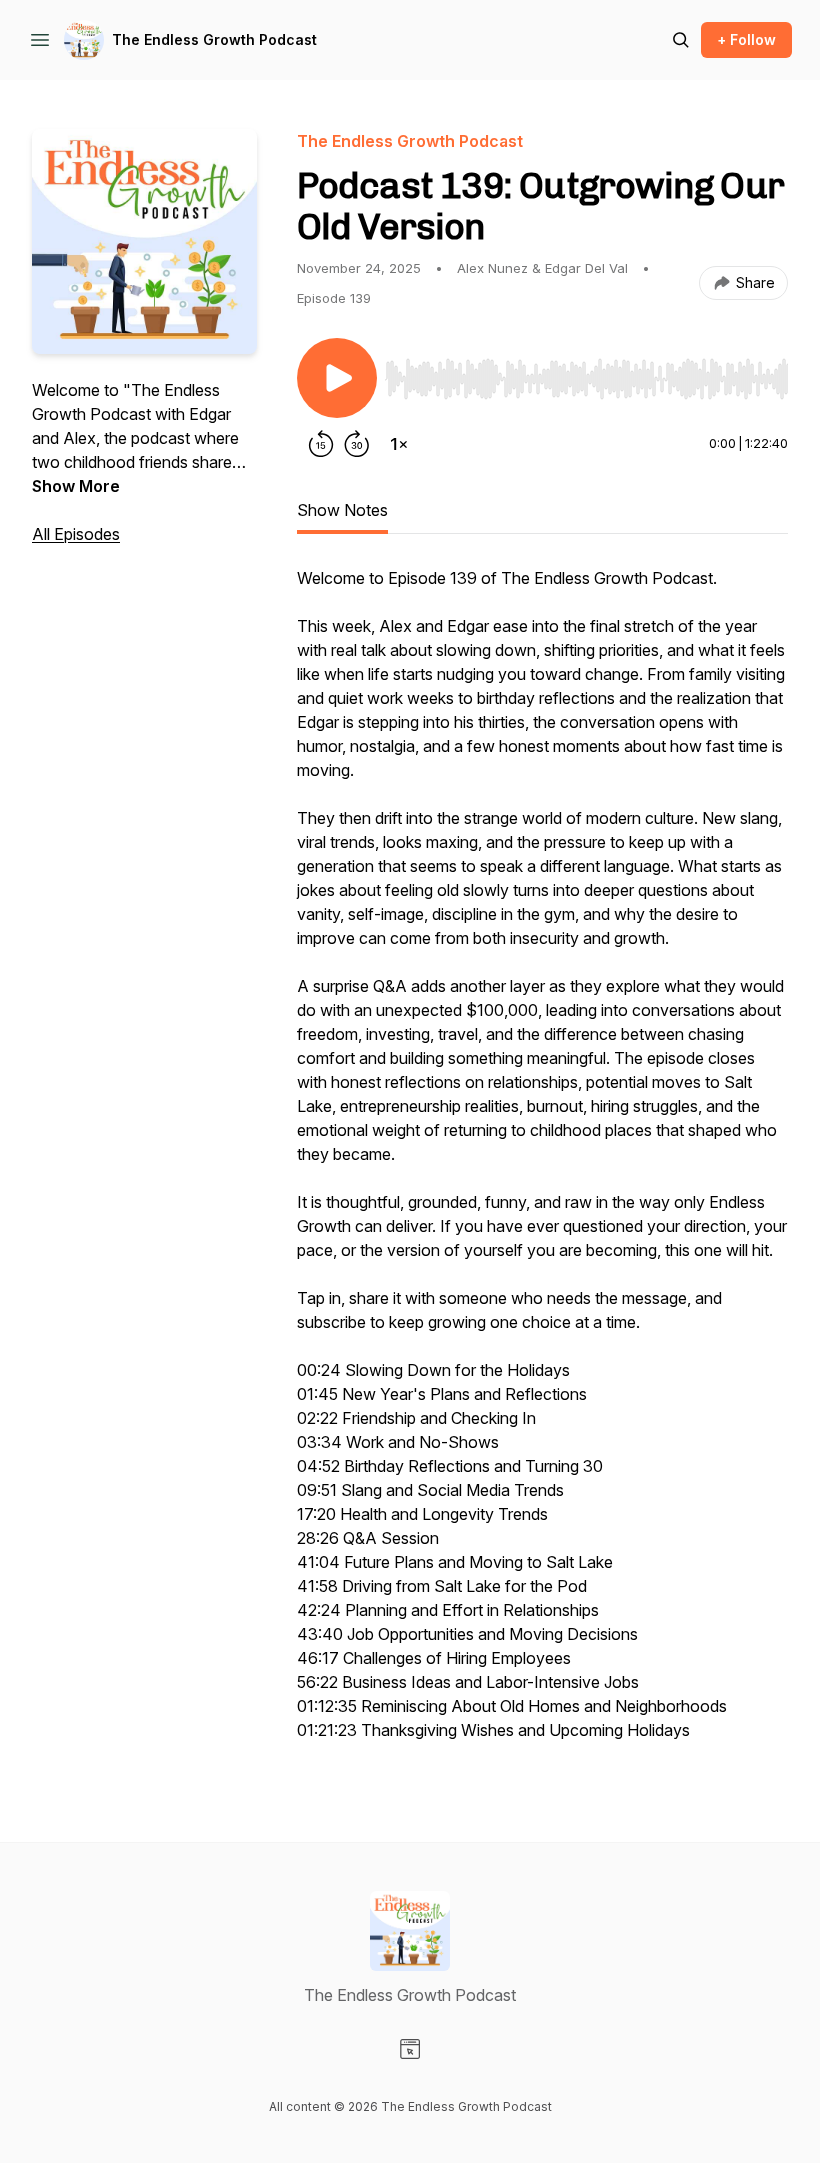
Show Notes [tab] (342, 510)
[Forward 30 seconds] (357, 444)
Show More (76, 486)
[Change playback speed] (399, 444)
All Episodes (76, 534)
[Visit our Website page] (410, 2049)
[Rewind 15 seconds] (321, 444)
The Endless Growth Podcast (214, 39)
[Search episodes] (681, 40)
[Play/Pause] (337, 378)
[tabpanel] (542, 1164)
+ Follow (746, 39)
